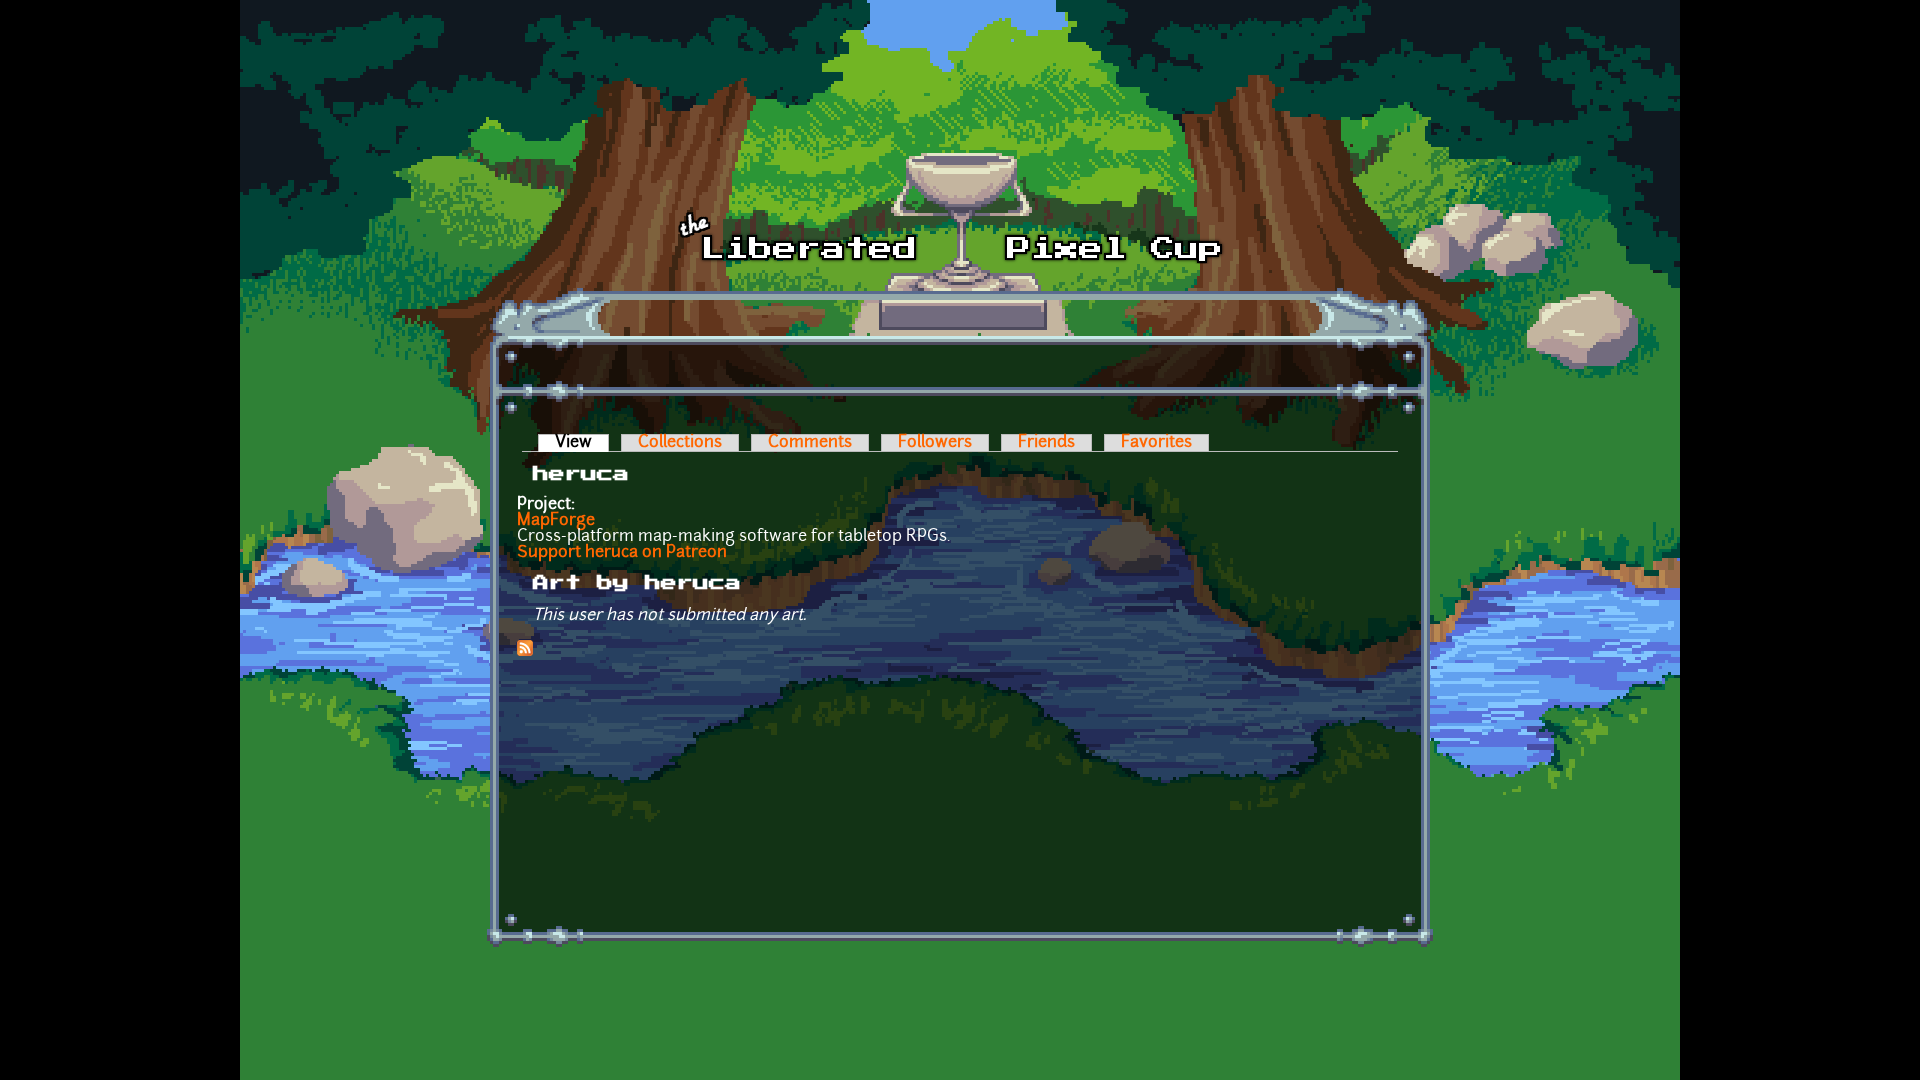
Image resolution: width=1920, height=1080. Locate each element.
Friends (1046, 443)
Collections (680, 443)
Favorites (1156, 443)
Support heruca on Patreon (622, 553)
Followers (935, 443)
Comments (810, 443)
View (582, 443)
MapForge (556, 521)
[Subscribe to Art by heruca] (525, 652)
